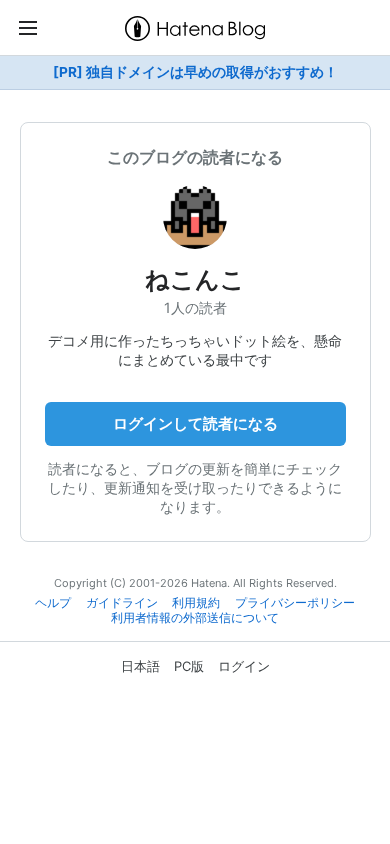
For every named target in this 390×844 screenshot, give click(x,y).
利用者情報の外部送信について (195, 618)
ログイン (244, 666)
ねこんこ (195, 279)
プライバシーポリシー (295, 603)
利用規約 (196, 603)
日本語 (140, 666)
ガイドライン (122, 603)
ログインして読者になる (195, 423)
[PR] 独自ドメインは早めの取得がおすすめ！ (195, 72)
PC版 (189, 666)
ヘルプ (53, 603)
